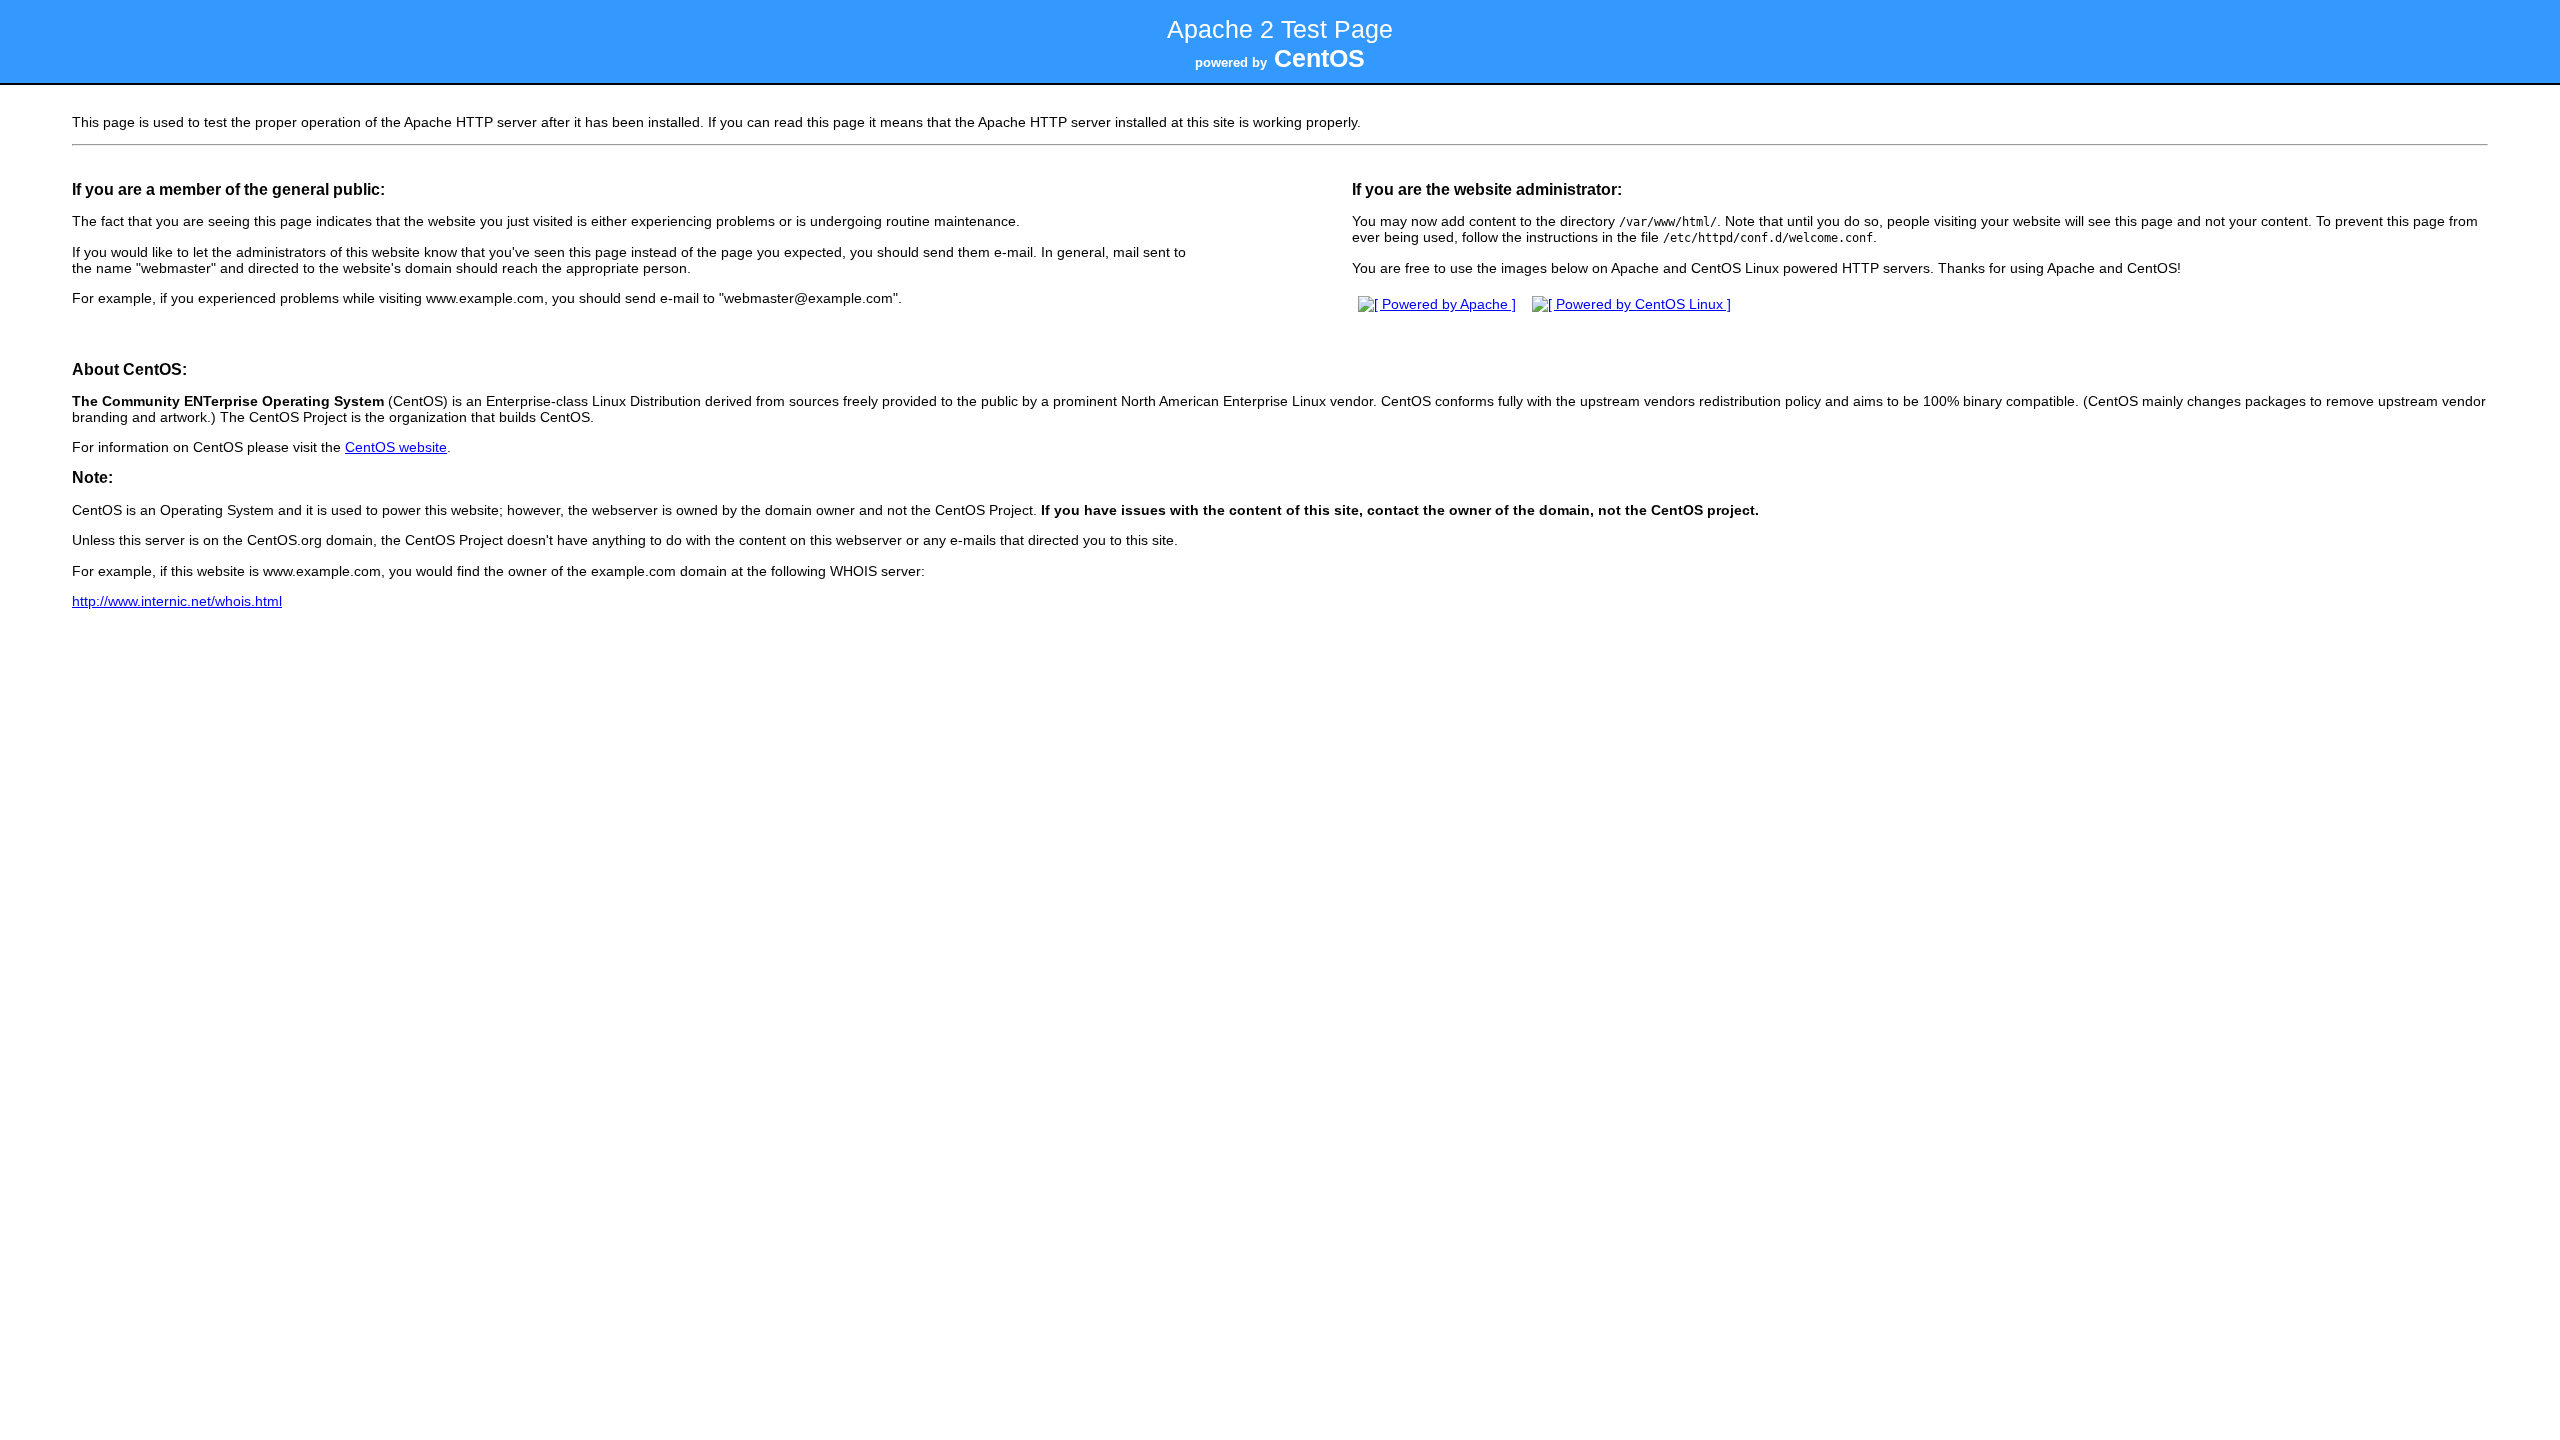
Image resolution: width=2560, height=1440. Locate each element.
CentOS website (396, 447)
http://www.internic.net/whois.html (177, 601)
